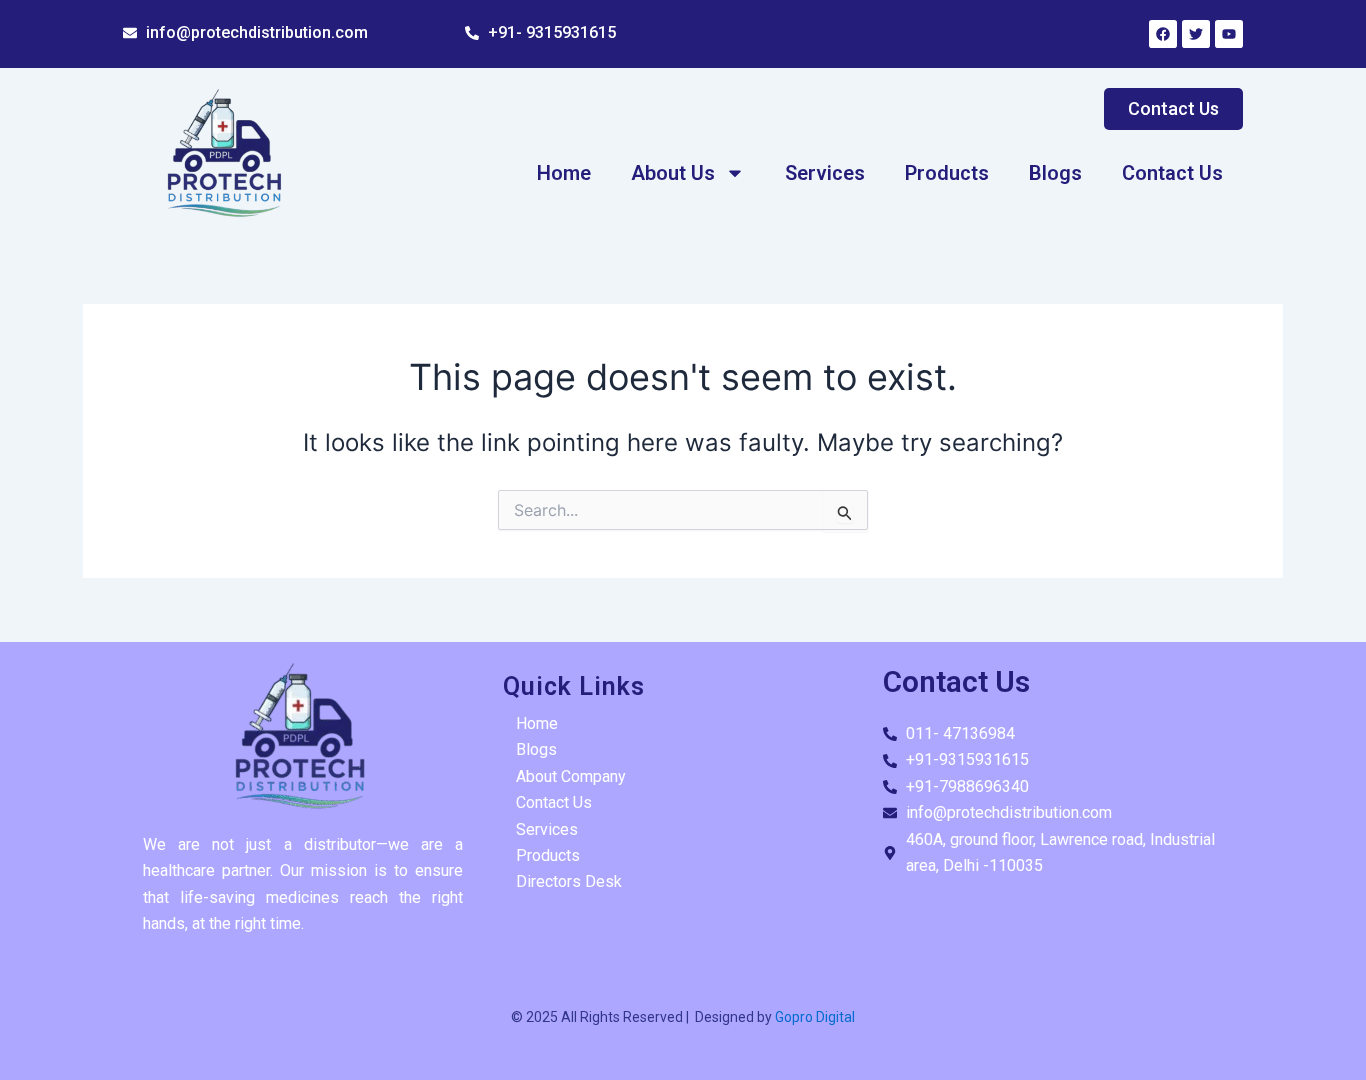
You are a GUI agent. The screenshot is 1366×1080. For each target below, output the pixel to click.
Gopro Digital (813, 1017)
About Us (673, 173)
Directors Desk (569, 881)
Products (947, 173)
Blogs (1055, 173)
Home (564, 173)
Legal (997, 1018)
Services (825, 173)
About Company (571, 776)
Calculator (1055, 1018)
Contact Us (1172, 173)
